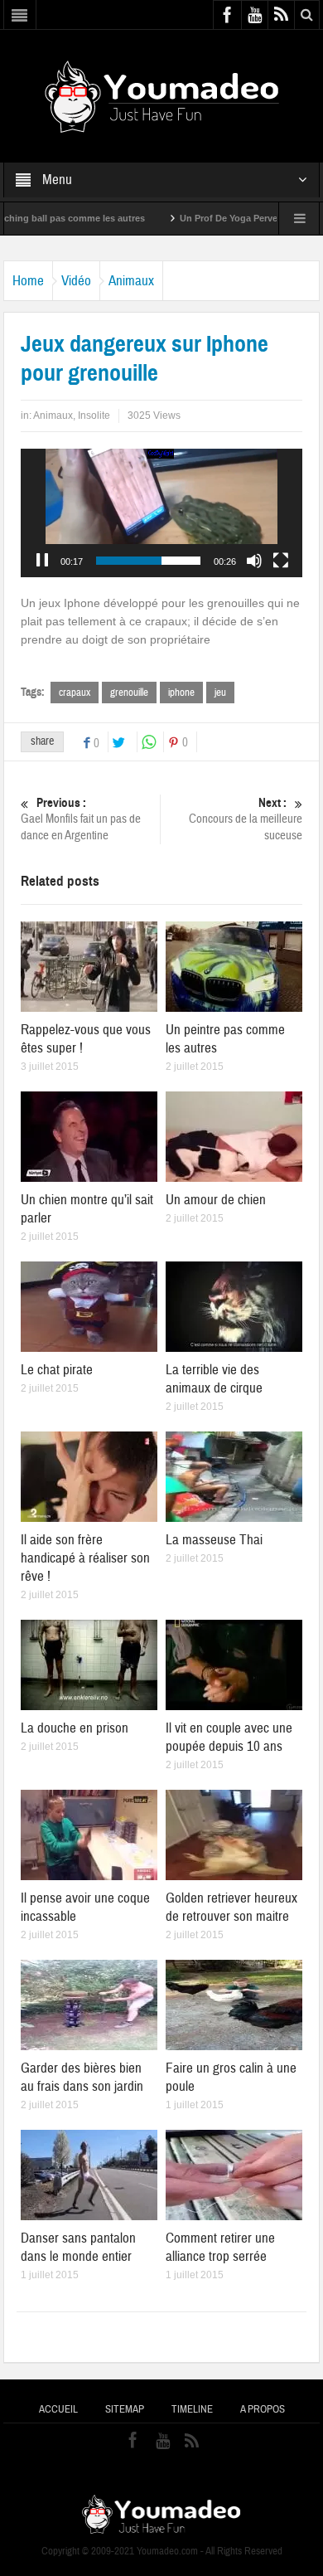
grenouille (129, 693)
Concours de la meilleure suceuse (246, 819)
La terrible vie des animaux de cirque (214, 1379)
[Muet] (254, 561)
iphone (181, 693)
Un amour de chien (216, 1200)
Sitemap (125, 2409)
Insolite (94, 416)
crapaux (75, 693)
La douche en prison (75, 1728)
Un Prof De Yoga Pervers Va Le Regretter (226, 218)
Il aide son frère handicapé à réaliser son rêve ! (85, 1558)
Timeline (192, 2409)
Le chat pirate (57, 1370)
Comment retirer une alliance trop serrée (220, 2247)
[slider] (148, 561)
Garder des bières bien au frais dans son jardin (82, 2077)
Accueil (58, 2409)
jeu (220, 693)
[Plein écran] (281, 561)
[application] (161, 513)
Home (28, 281)
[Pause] (42, 561)
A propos (263, 2409)
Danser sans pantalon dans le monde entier (78, 2247)
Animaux (131, 281)
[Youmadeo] (162, 95)
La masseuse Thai (214, 1540)
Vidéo (76, 281)
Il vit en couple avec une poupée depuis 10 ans (229, 1737)
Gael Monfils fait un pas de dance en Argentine (81, 819)
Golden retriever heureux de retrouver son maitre (231, 1907)
